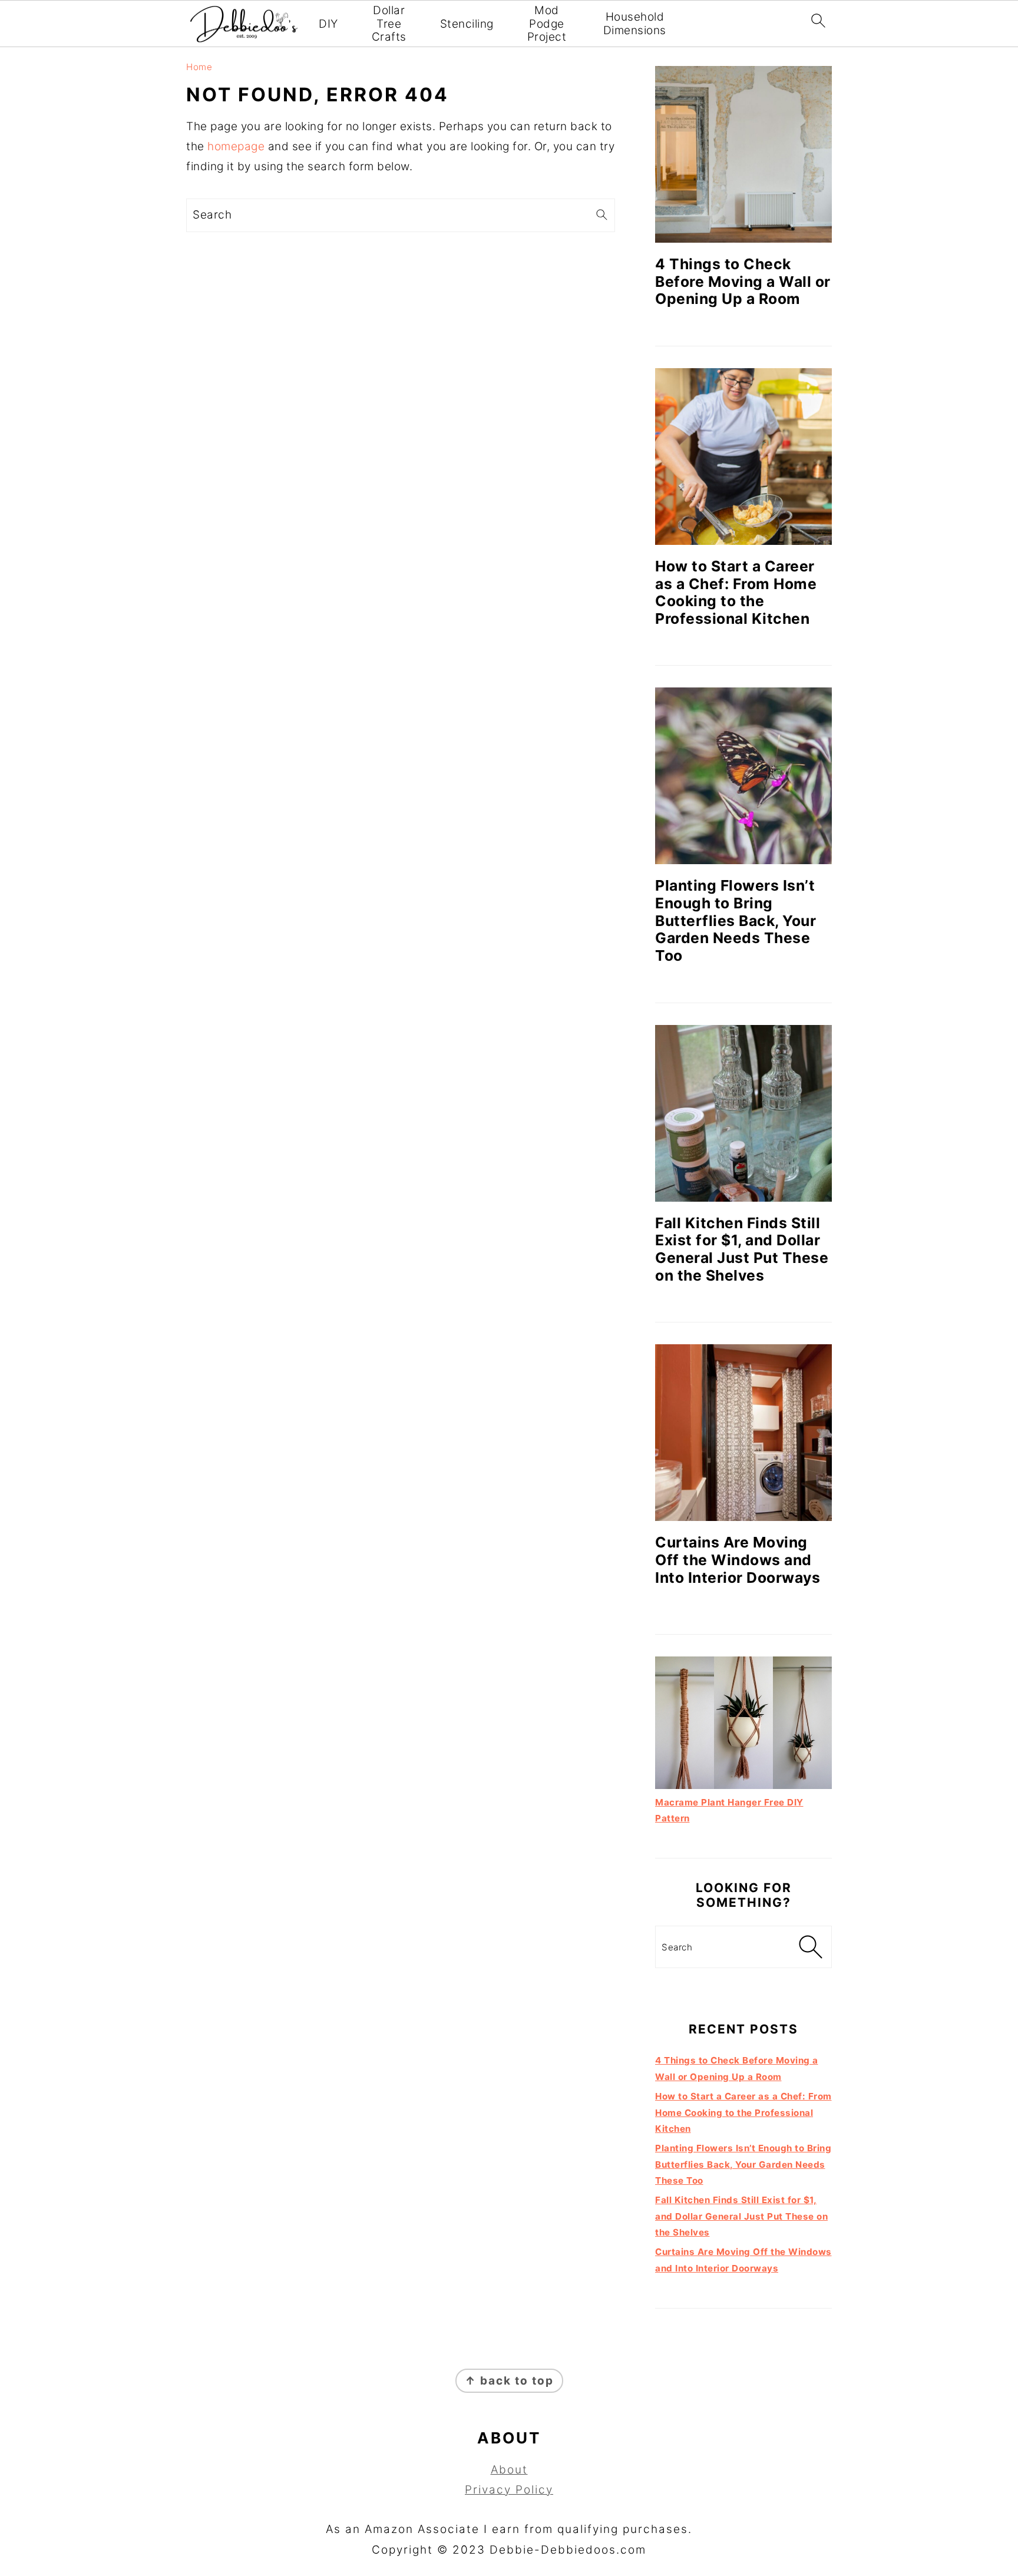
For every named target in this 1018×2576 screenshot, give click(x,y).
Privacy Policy (509, 2490)
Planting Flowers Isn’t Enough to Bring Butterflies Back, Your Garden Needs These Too (736, 920)
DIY (328, 24)
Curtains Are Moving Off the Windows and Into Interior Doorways (738, 1560)
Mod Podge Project (547, 24)
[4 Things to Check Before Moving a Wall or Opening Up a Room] (743, 154)
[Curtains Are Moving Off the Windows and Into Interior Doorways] (743, 1433)
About (509, 2470)
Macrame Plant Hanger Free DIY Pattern (729, 1810)
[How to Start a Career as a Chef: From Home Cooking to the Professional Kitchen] (743, 457)
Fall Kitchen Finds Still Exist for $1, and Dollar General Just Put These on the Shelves (742, 1249)
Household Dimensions (635, 24)
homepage (236, 146)
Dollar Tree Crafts (389, 24)
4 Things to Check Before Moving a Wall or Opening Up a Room (743, 281)
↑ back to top (509, 2381)
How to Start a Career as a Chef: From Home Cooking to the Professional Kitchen (736, 592)
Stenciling (467, 24)
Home (199, 67)
